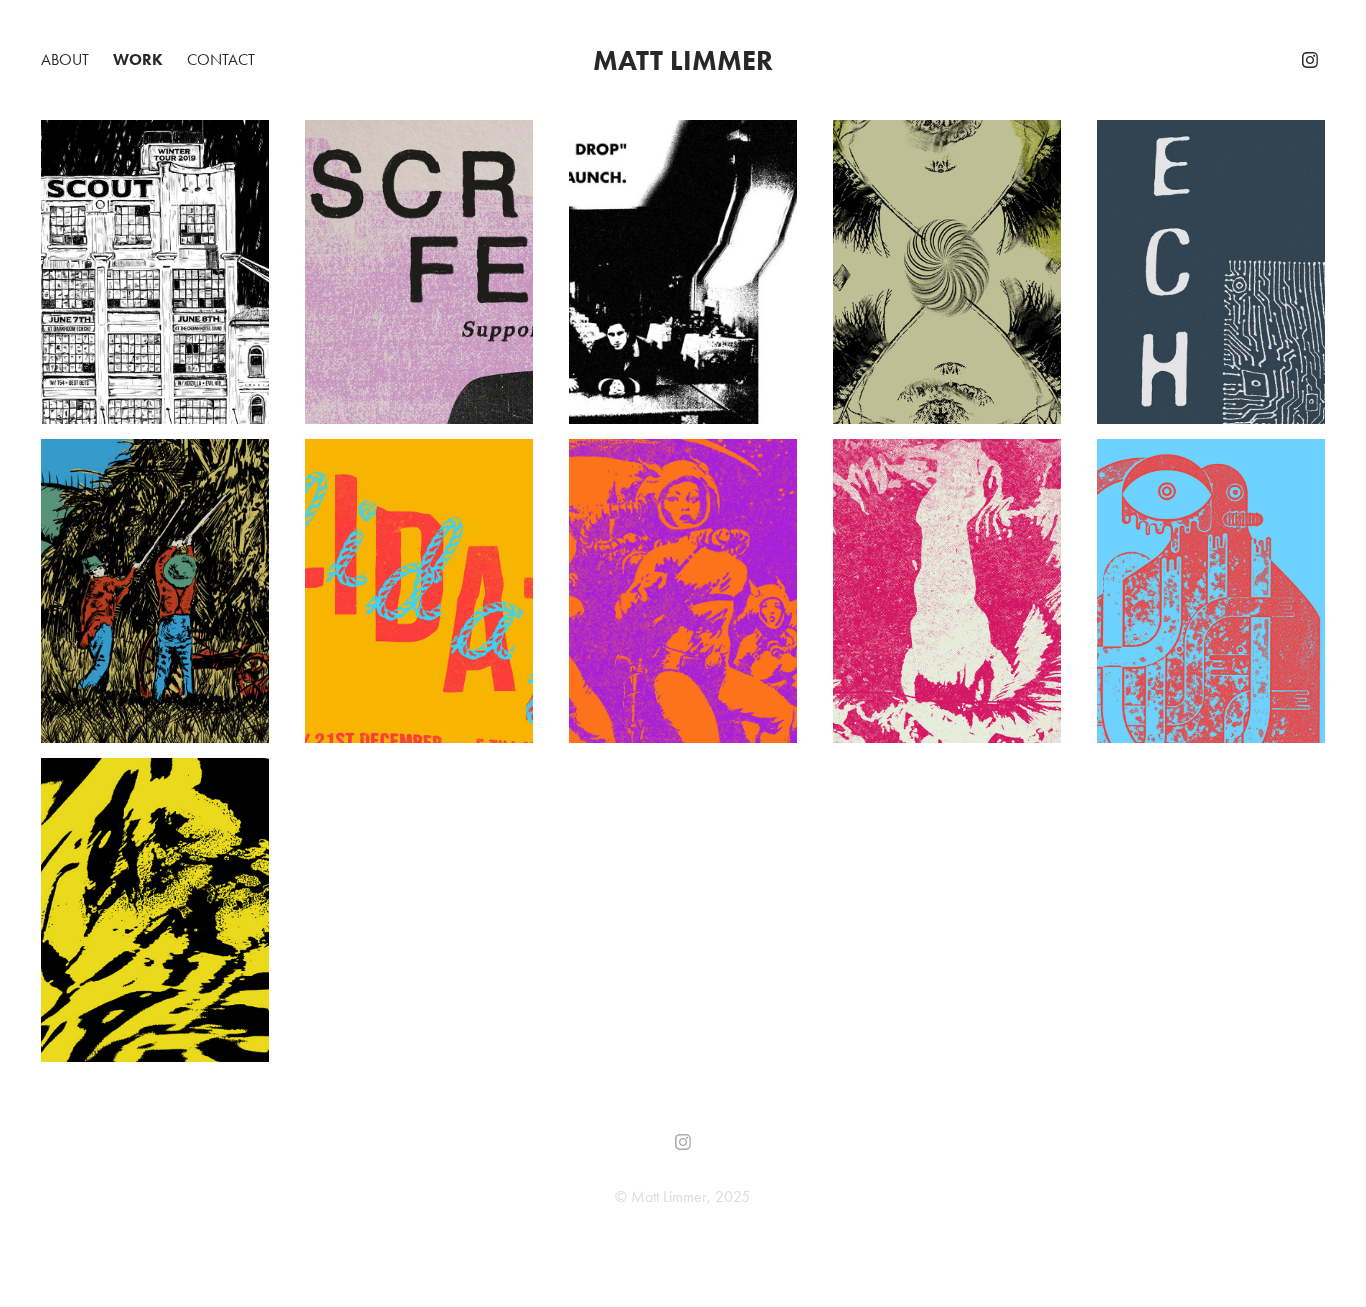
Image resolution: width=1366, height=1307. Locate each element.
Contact (221, 59)
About (65, 59)
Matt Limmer (683, 60)
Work (138, 59)
